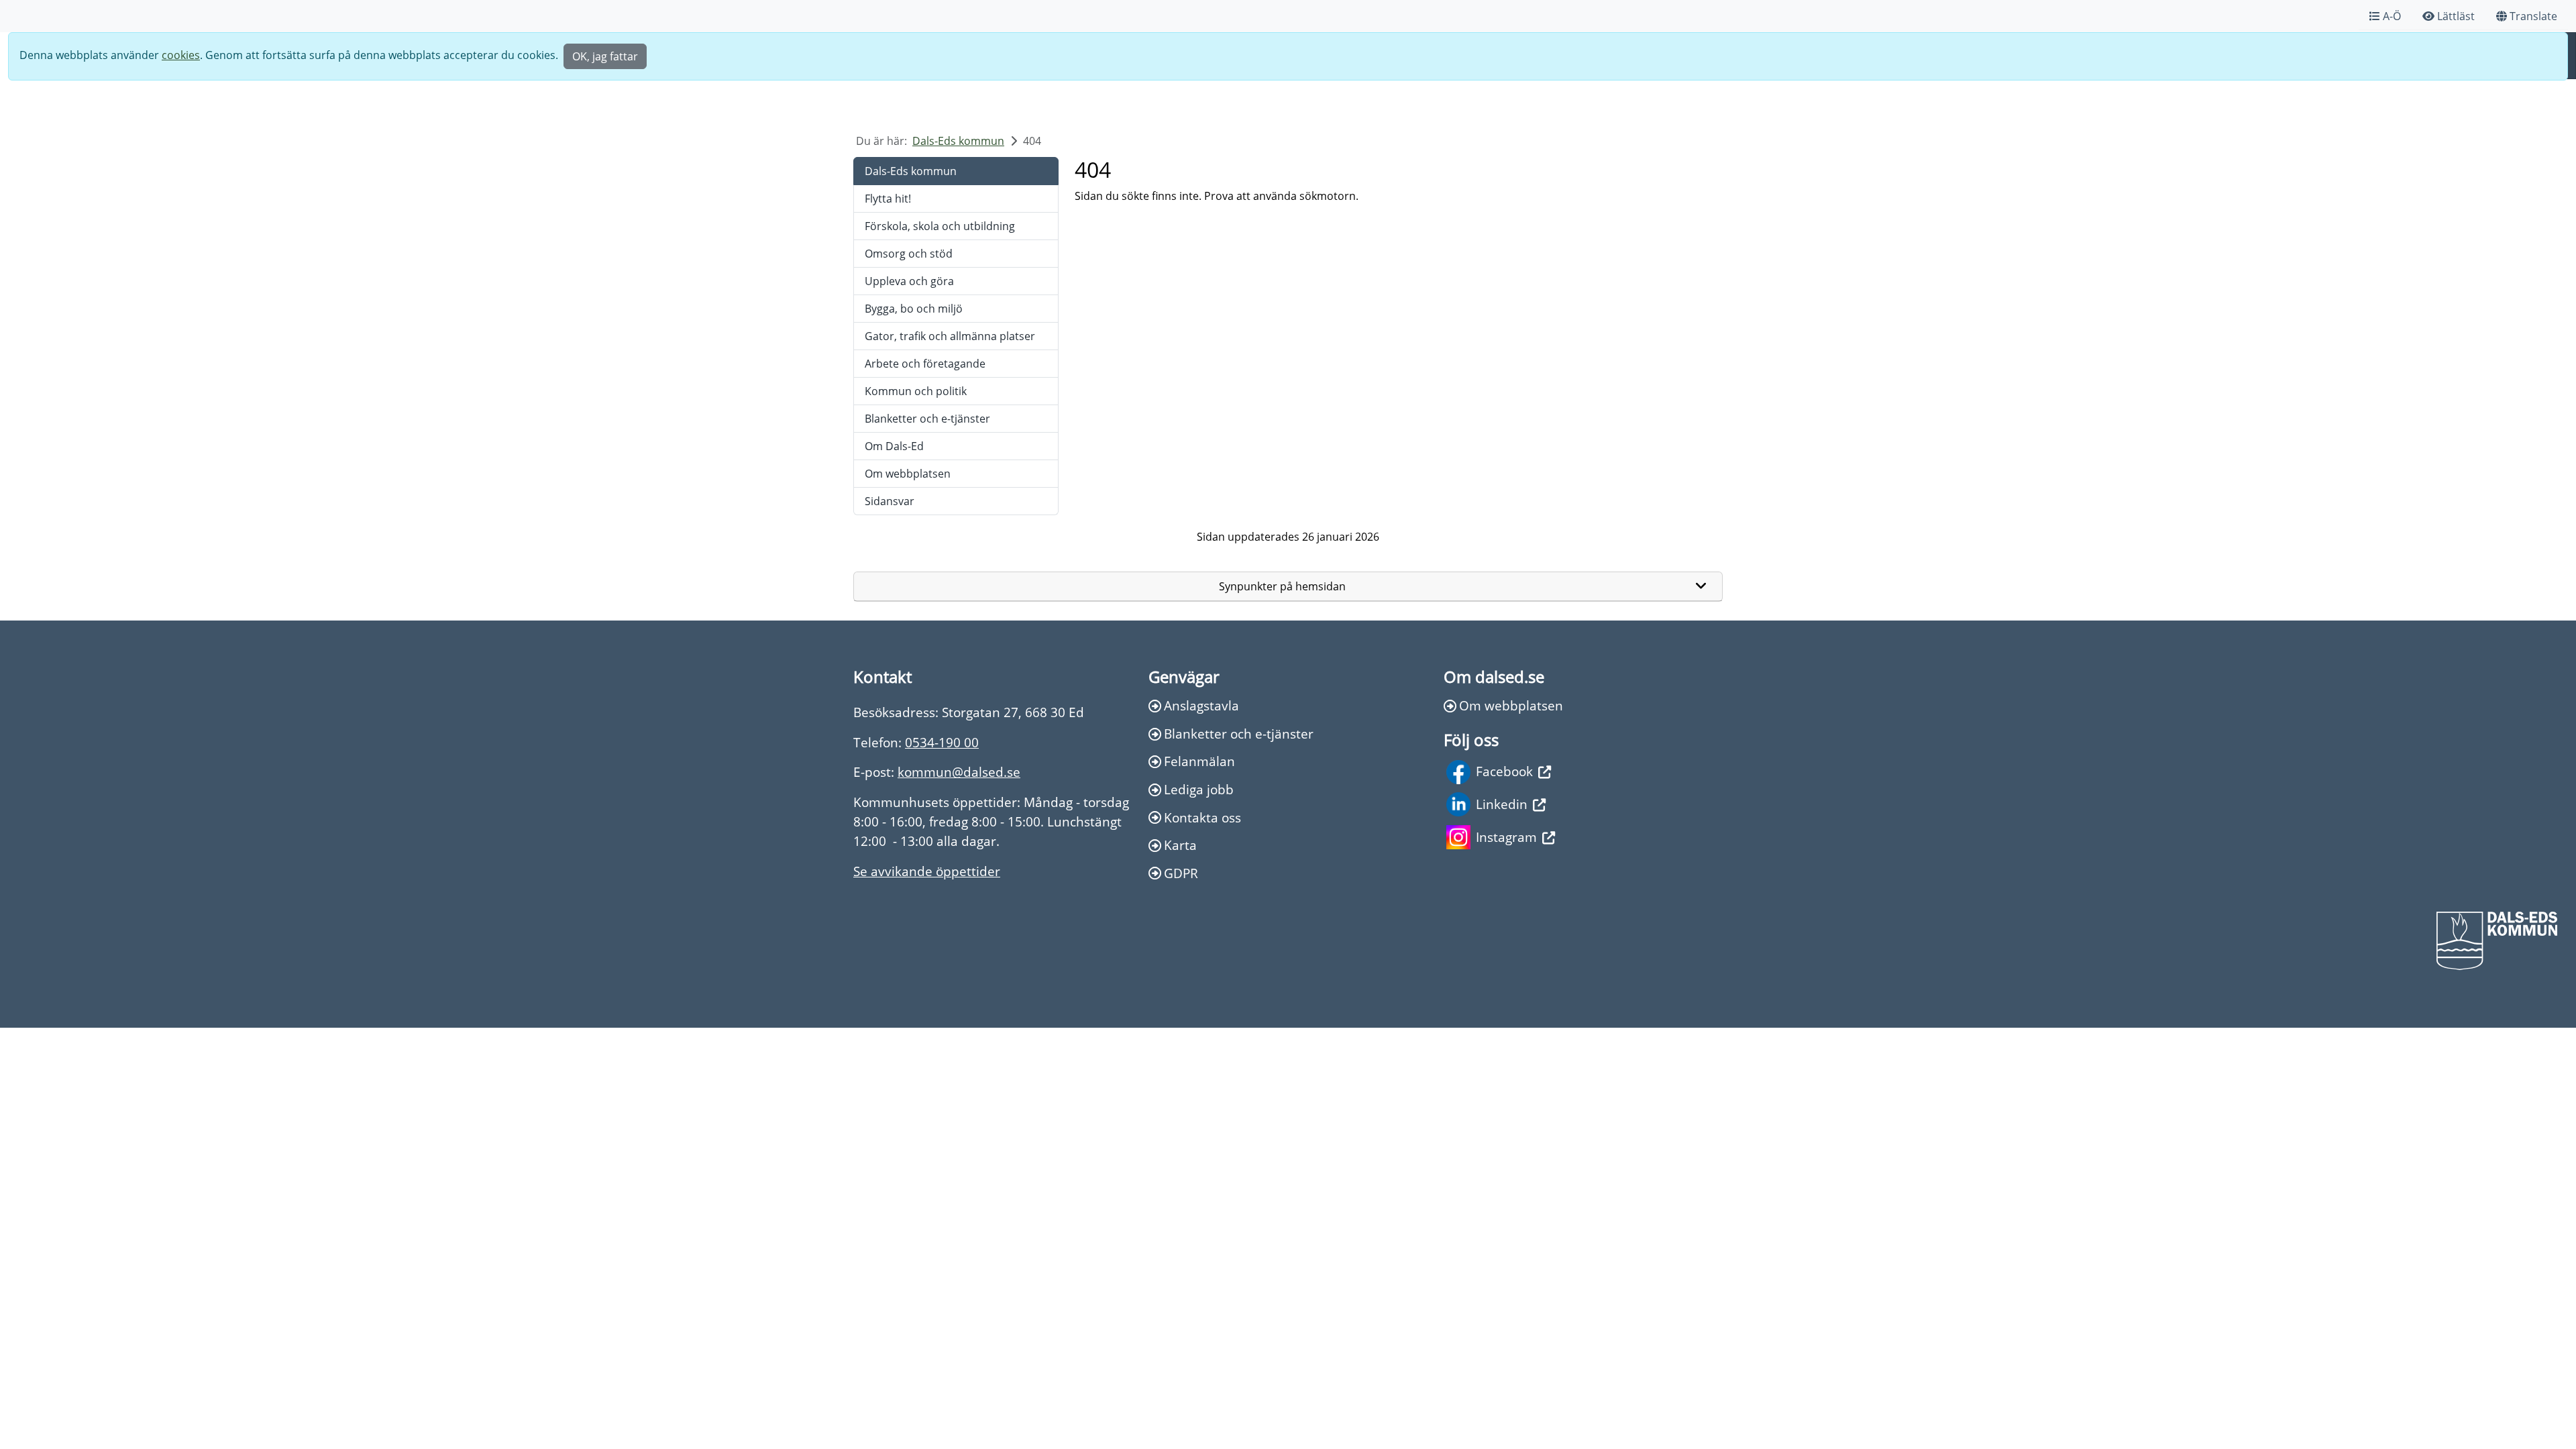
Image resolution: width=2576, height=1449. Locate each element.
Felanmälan (1199, 761)
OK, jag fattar (605, 56)
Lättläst (2456, 16)
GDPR (1181, 873)
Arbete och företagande (925, 364)
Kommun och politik (916, 391)
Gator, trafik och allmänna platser (950, 336)
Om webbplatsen (908, 474)
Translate (2533, 16)
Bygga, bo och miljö (914, 309)
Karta (1180, 845)
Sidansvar (890, 501)
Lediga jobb (1199, 789)
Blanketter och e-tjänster (927, 419)
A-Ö (2392, 16)
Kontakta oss (1202, 817)
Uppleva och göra (909, 281)
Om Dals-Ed (894, 446)
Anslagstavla (1201, 705)
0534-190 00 (942, 742)
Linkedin (1502, 804)
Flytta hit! (888, 199)
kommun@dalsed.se (959, 772)
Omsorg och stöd (909, 254)
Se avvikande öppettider (927, 871)
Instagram (1506, 837)
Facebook (1504, 771)
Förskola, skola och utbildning (940, 226)
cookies (181, 55)
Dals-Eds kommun (958, 141)
